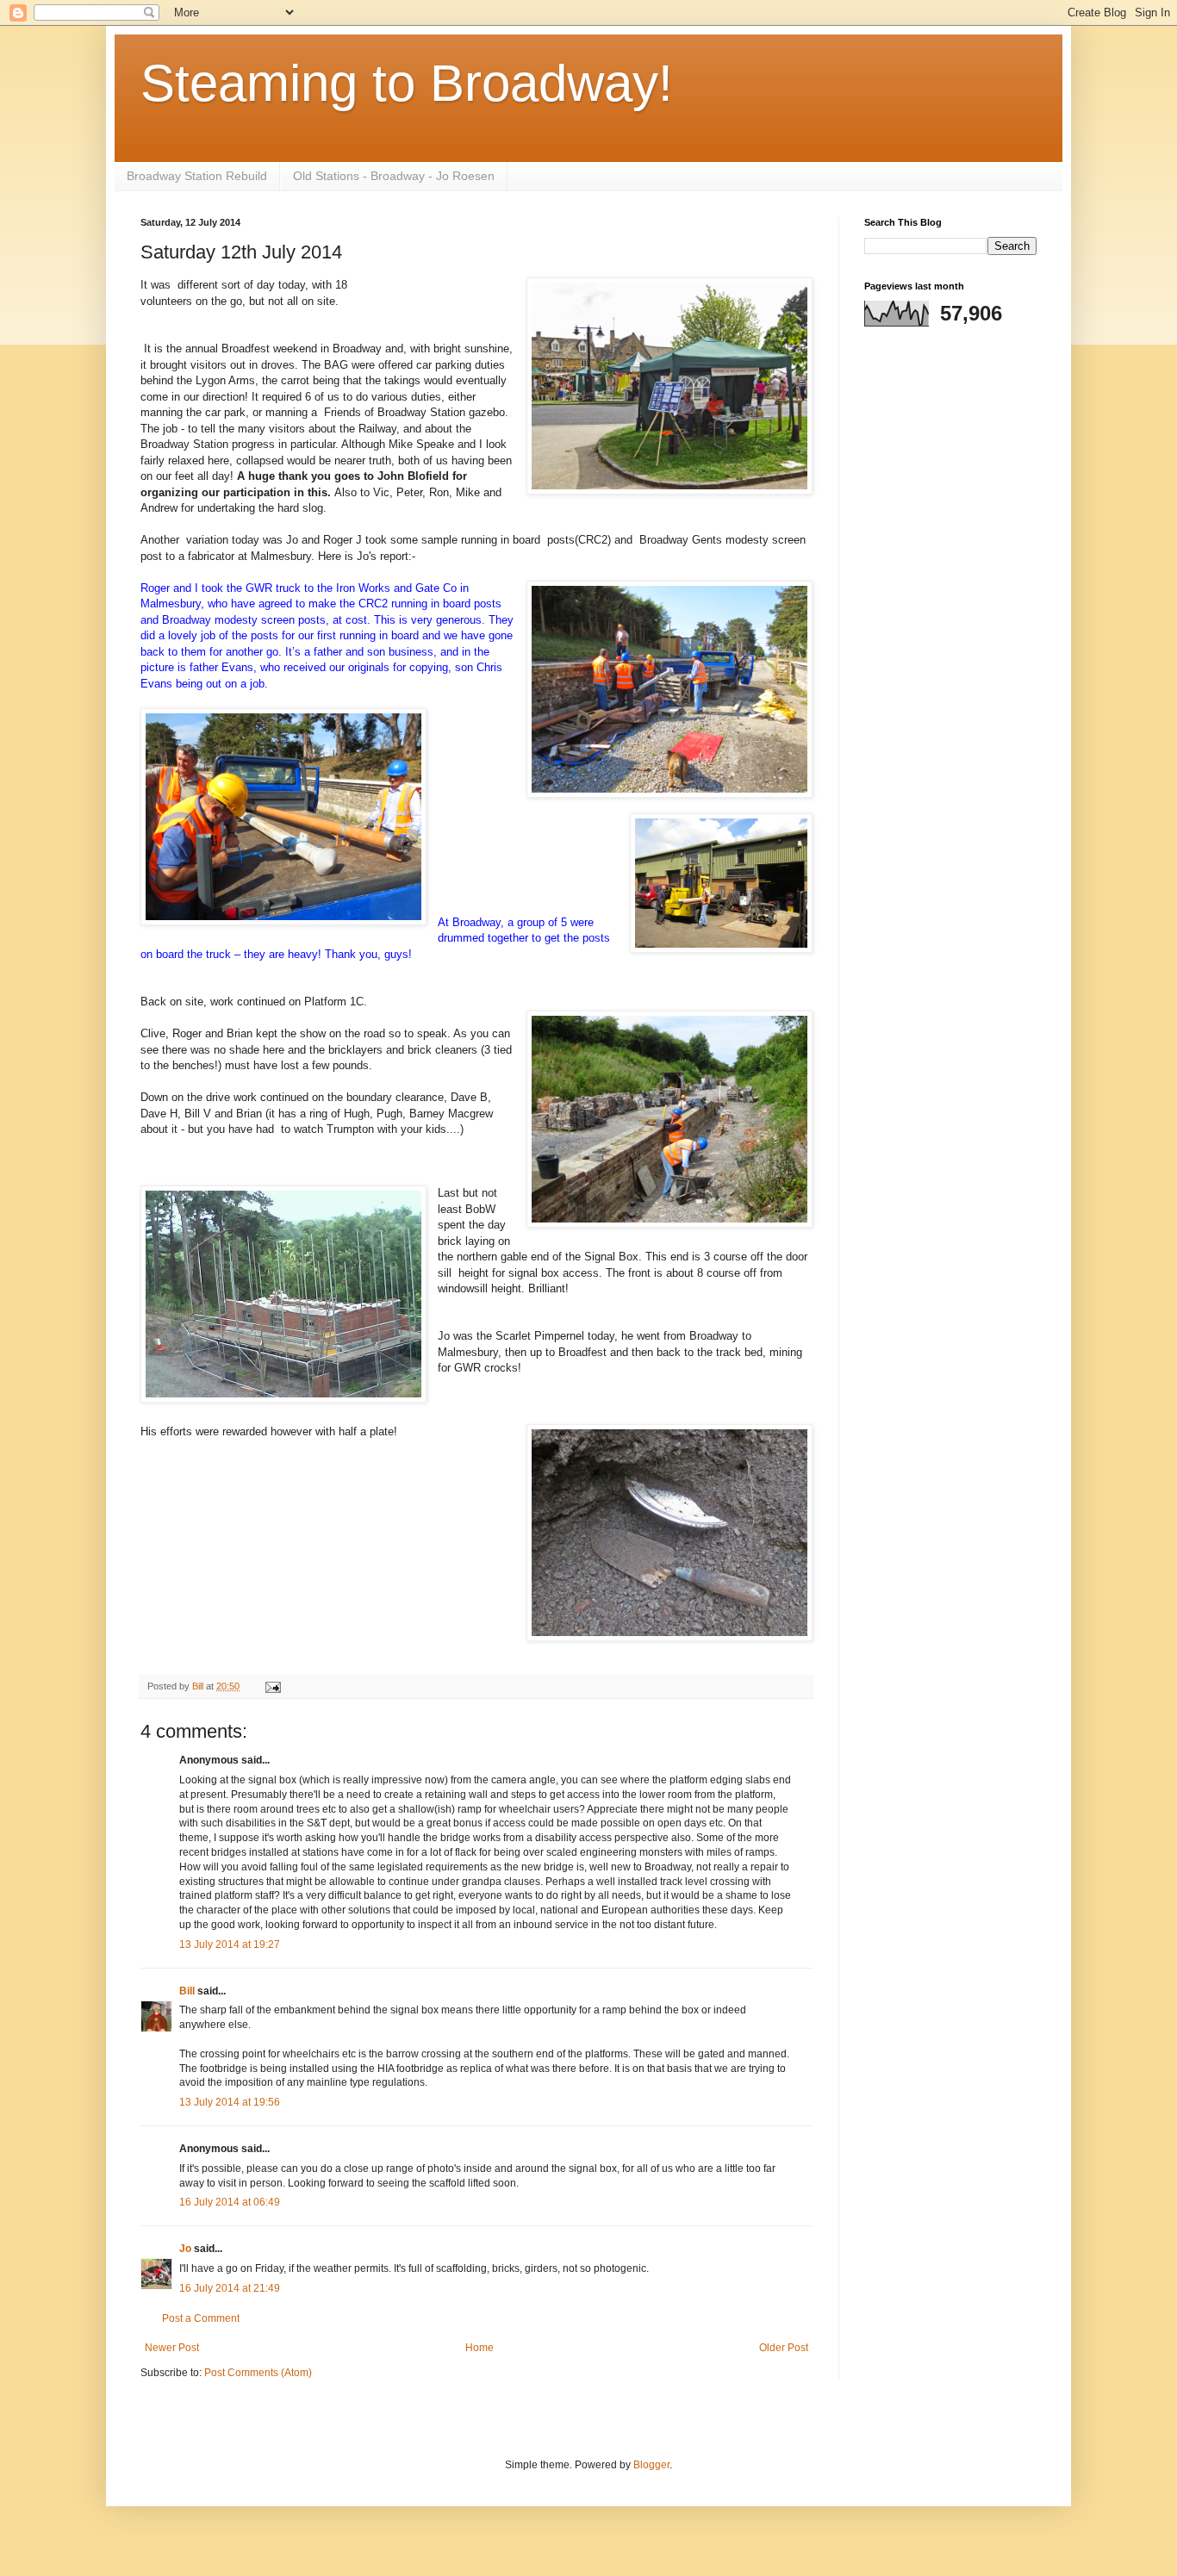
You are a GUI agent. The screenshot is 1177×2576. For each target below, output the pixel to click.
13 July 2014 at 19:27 (230, 1944)
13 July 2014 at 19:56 (230, 2102)
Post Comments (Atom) (258, 2373)
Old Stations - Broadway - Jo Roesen (394, 176)
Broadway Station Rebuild (197, 176)
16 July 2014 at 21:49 (230, 2288)
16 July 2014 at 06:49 (230, 2202)
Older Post (784, 2348)
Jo (187, 2249)
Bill (187, 1991)
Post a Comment (201, 2318)
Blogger (651, 2465)
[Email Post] (272, 1686)
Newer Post (172, 2348)
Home (480, 2348)
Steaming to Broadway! (407, 83)
